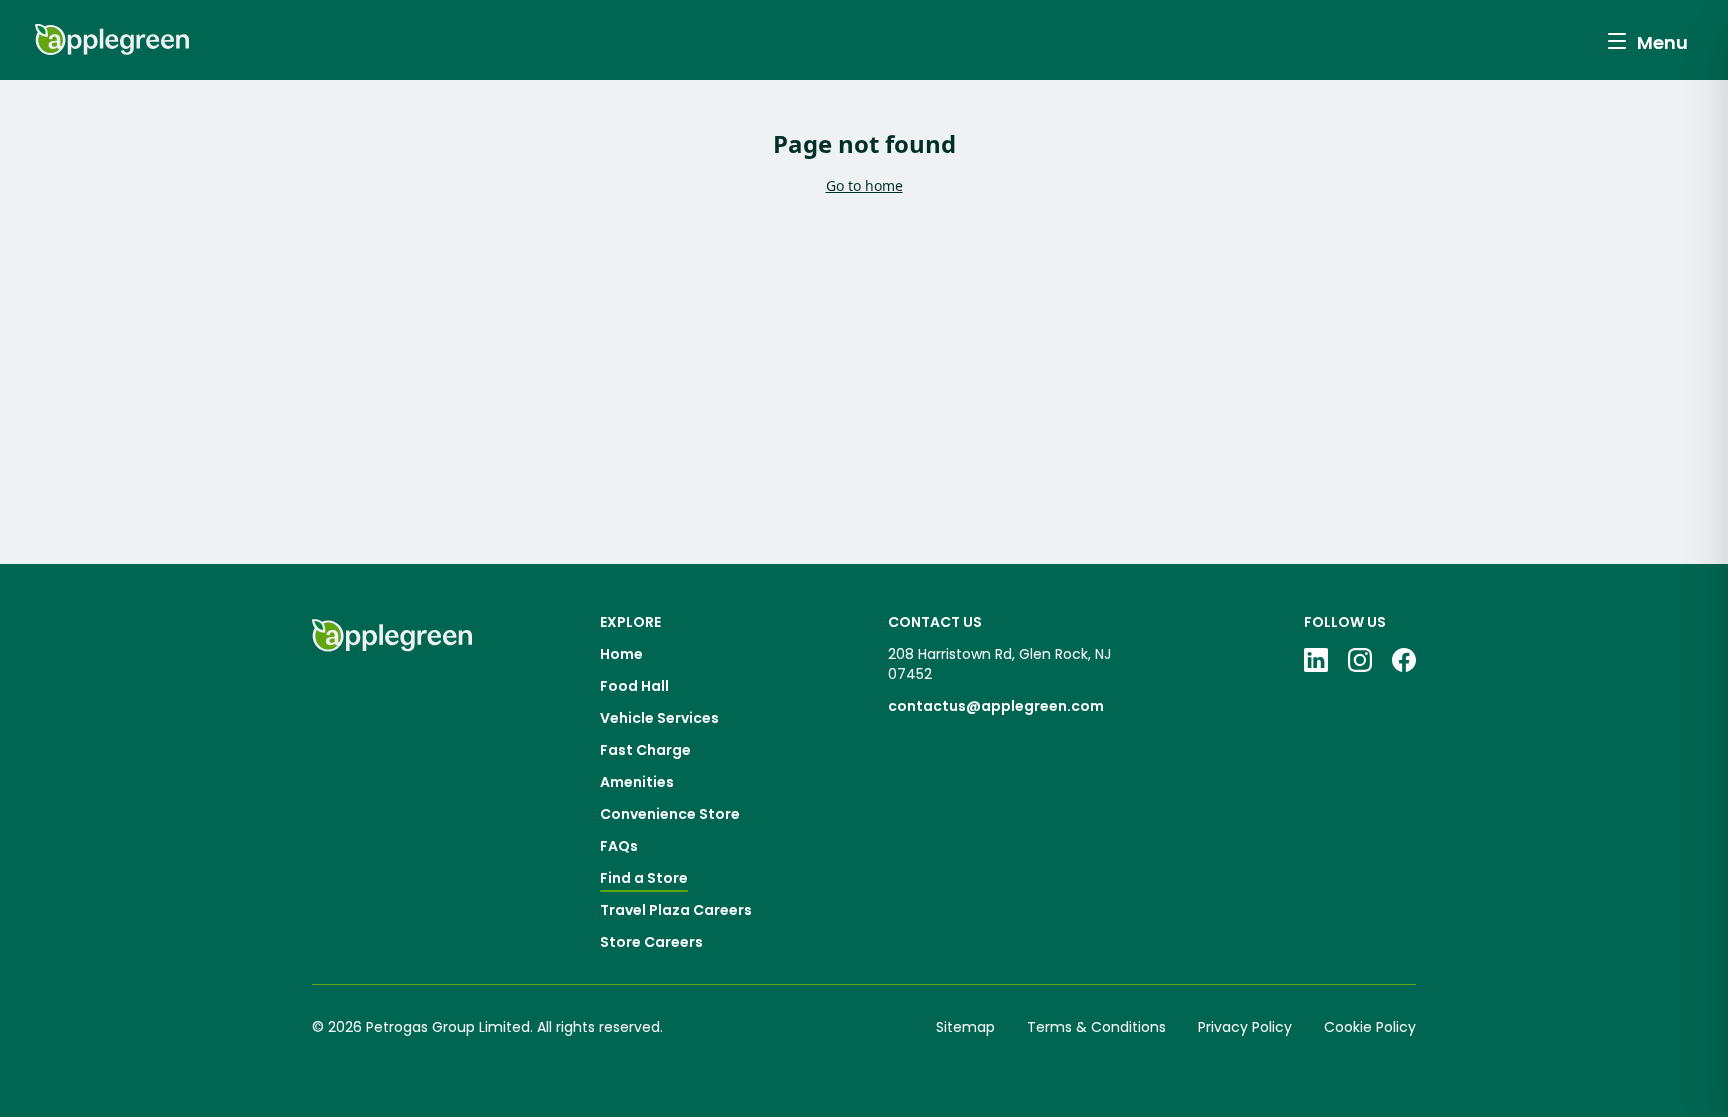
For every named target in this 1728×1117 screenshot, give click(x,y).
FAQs (619, 846)
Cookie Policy (1370, 1027)
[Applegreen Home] (112, 40)
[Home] (392, 782)
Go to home (864, 185)
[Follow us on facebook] (1404, 660)
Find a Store (644, 878)
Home (621, 654)
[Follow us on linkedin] (1316, 660)
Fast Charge (645, 750)
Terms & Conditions (1096, 1027)
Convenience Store (670, 814)
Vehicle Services (659, 718)
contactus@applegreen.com (996, 706)
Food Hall (634, 686)
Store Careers (651, 942)
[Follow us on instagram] (1360, 660)
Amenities (637, 782)
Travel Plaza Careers (676, 910)
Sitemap (965, 1027)
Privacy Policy (1245, 1027)
